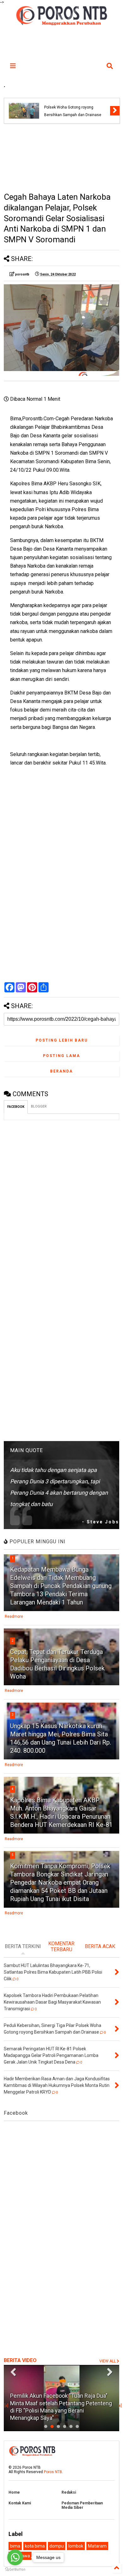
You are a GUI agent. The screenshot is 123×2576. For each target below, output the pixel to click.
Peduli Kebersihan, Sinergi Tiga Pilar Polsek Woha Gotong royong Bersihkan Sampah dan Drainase (75, 107)
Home (14, 2492)
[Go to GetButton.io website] (15, 2570)
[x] (6, 2406)
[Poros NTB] (61, 23)
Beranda (61, 1071)
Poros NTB (53, 2472)
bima (15, 2546)
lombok (76, 2546)
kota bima (35, 2546)
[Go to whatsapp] (15, 2557)
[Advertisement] (62, 158)
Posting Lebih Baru (62, 1040)
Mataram (97, 2546)
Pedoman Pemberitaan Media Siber (82, 2505)
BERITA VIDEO (20, 2360)
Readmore (14, 1616)
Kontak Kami (20, 2503)
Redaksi (69, 2492)
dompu (57, 2546)
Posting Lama (61, 1056)
